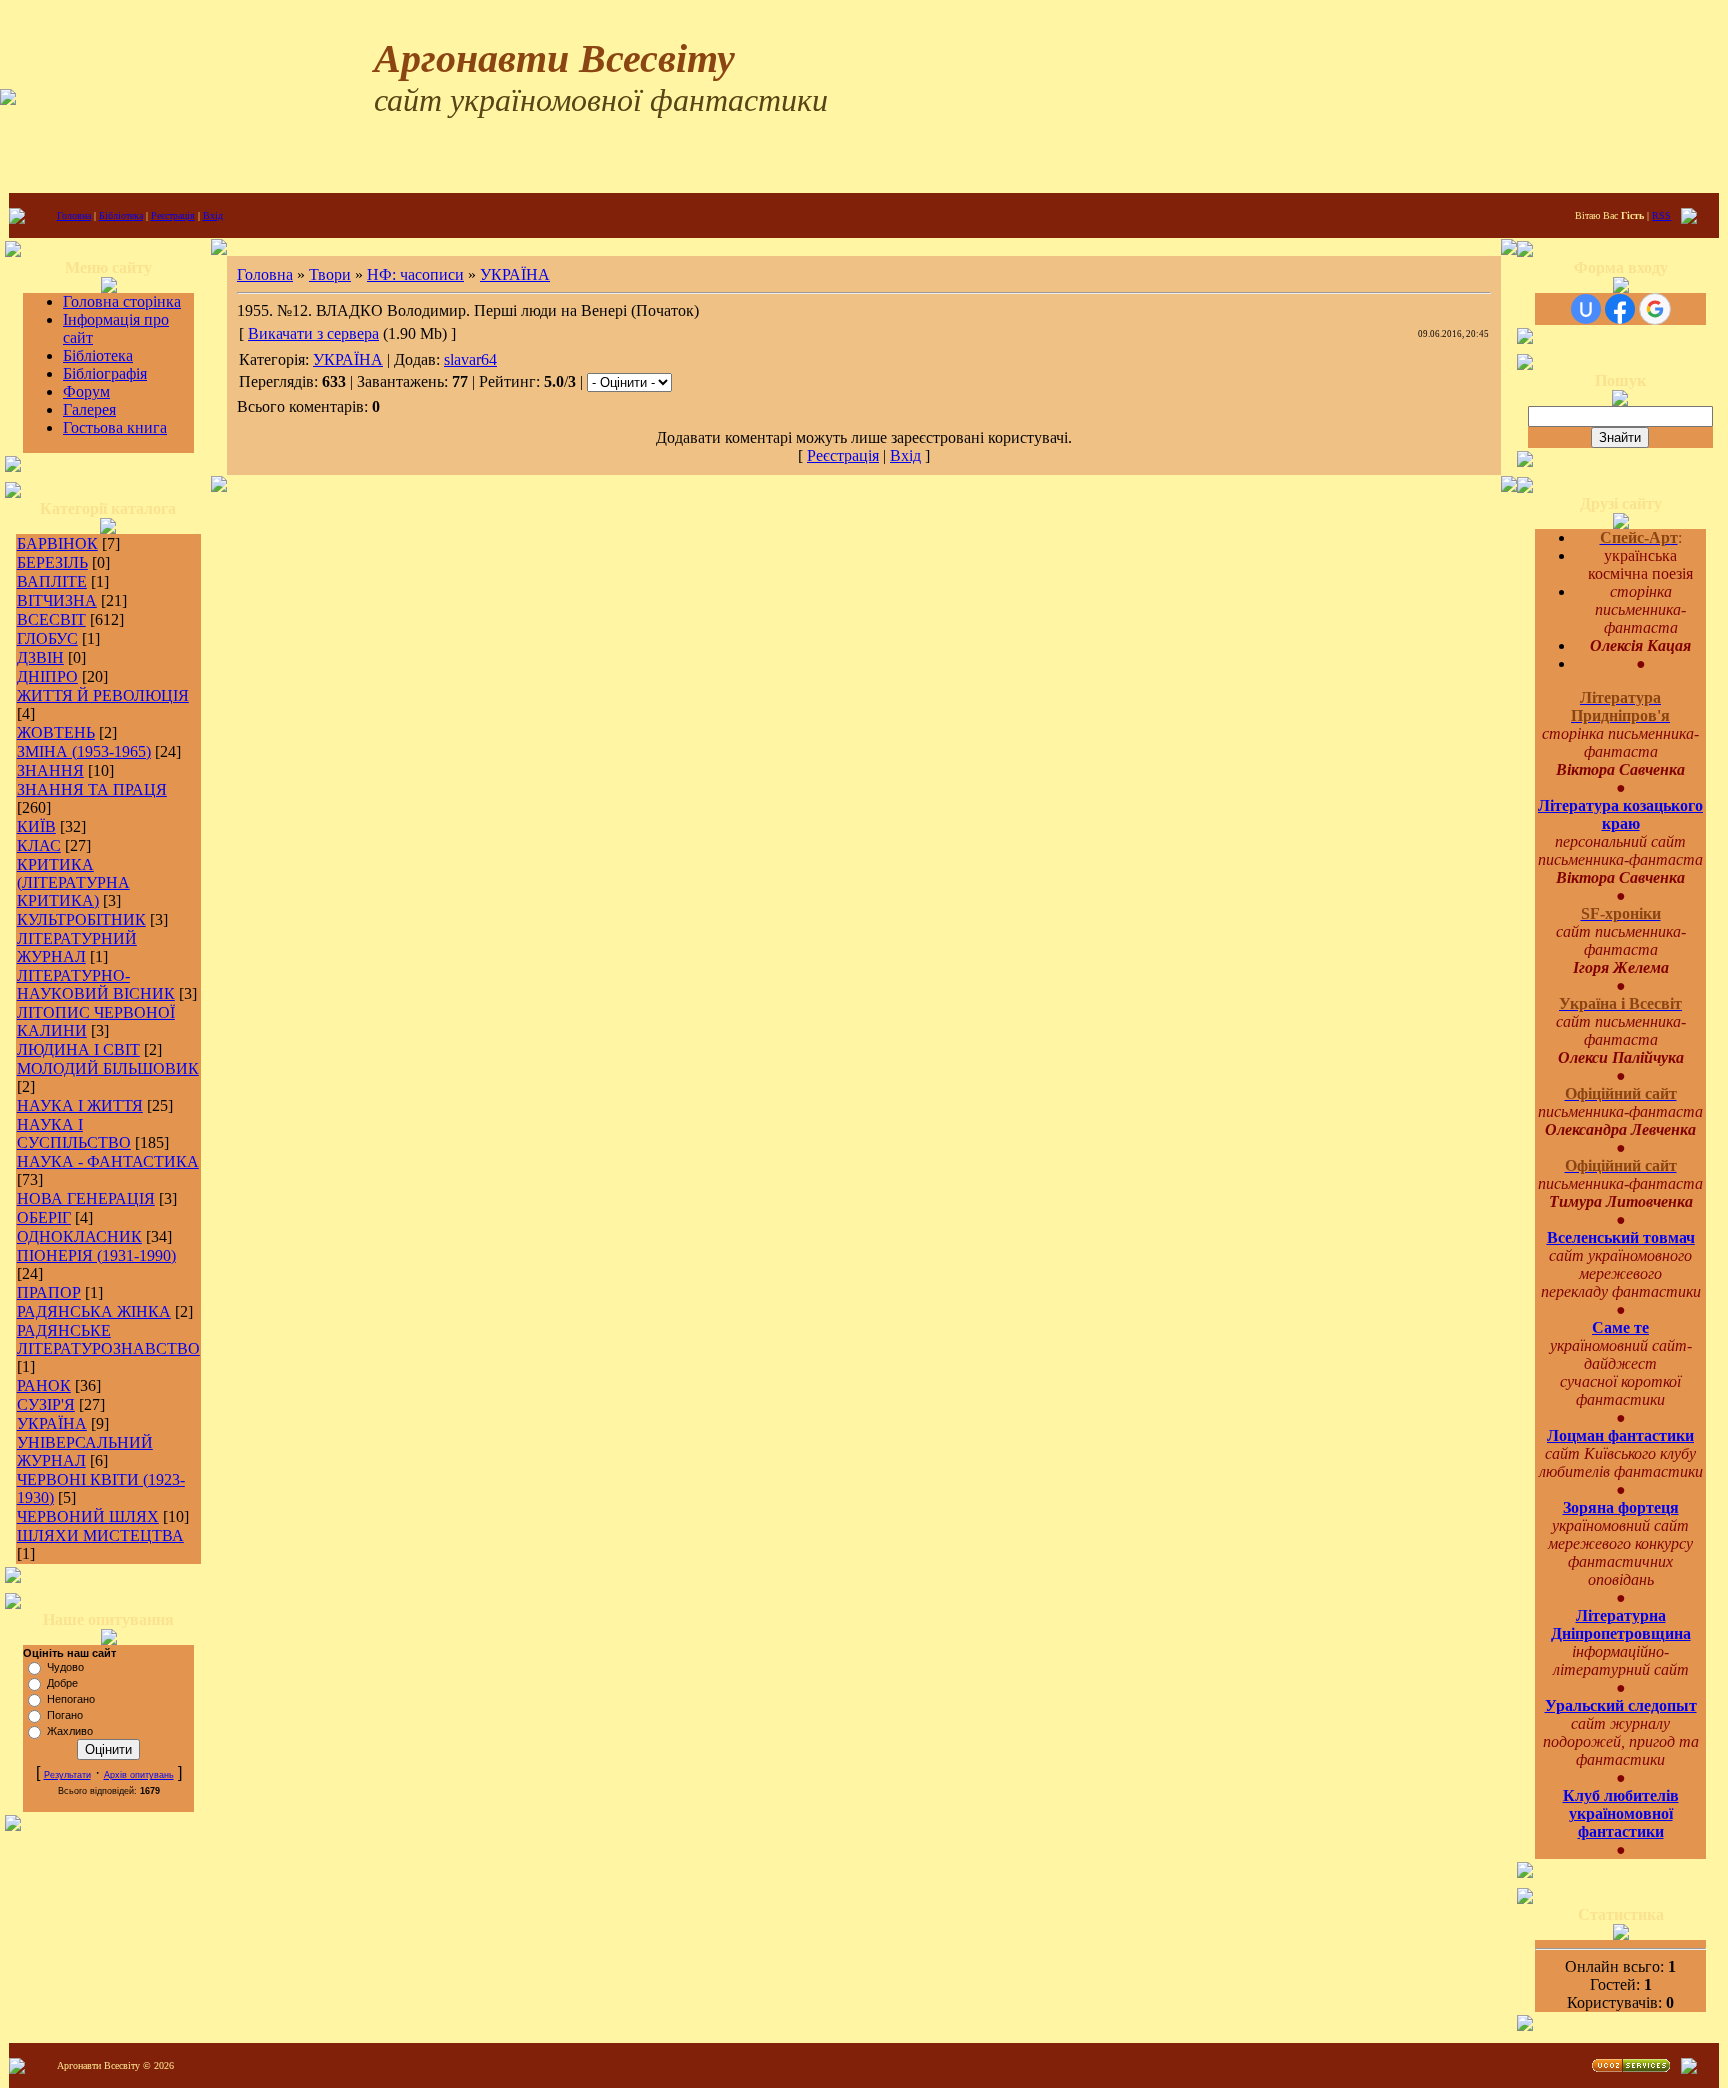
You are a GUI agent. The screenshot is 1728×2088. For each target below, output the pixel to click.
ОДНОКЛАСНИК (79, 1236)
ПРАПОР (49, 1292)
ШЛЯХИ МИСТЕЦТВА (100, 1535)
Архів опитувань (139, 1775)
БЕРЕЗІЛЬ (52, 562)
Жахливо (70, 1731)
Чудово (65, 1667)
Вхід (213, 215)
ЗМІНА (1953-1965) (84, 751)
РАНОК (44, 1385)
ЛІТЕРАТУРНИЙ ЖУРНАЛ (77, 947)
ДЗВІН (40, 657)
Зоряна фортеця (1621, 1507)
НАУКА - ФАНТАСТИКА (108, 1161)
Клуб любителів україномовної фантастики (1621, 1813)
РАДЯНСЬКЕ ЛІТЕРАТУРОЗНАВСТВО (108, 1339)
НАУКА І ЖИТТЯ (80, 1105)
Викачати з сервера (313, 333)
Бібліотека (121, 215)
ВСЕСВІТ (51, 619)
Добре (62, 1683)
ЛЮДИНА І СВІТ (78, 1049)
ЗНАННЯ (50, 770)
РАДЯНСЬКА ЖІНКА (94, 1311)
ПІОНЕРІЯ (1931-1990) (96, 1255)
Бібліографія (105, 373)
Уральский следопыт (1621, 1705)
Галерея (89, 409)
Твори (330, 274)
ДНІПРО (47, 676)
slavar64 (470, 359)
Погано (65, 1715)
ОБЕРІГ (44, 1217)
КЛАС (39, 845)
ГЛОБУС (47, 638)
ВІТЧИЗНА (57, 600)
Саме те (1620, 1327)
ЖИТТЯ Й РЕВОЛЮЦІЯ (103, 695)
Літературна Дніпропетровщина (1621, 1624)
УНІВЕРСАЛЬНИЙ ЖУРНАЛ (85, 1451)
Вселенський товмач (1621, 1237)
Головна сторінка (122, 301)
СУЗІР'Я (46, 1404)
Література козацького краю (1620, 814)
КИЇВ (36, 826)
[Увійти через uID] (1586, 309)
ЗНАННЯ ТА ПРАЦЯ (92, 789)
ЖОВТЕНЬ (56, 732)
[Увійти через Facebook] (1620, 309)
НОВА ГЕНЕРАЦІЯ (86, 1198)
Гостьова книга (115, 427)
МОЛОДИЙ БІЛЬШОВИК (108, 1068)
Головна (74, 215)
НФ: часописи (415, 274)
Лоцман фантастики (1620, 1435)
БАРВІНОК (57, 543)
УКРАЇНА (52, 1423)
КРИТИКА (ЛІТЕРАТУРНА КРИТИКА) (73, 882)
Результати (67, 1775)
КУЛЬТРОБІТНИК (81, 919)
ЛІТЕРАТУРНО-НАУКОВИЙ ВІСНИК (96, 984)
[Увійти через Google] (1655, 309)
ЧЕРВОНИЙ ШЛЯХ (88, 1516)
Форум (86, 391)
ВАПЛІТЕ (52, 581)
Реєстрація (173, 215)
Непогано (71, 1699)
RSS (1661, 215)
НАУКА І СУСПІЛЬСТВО (74, 1133)
